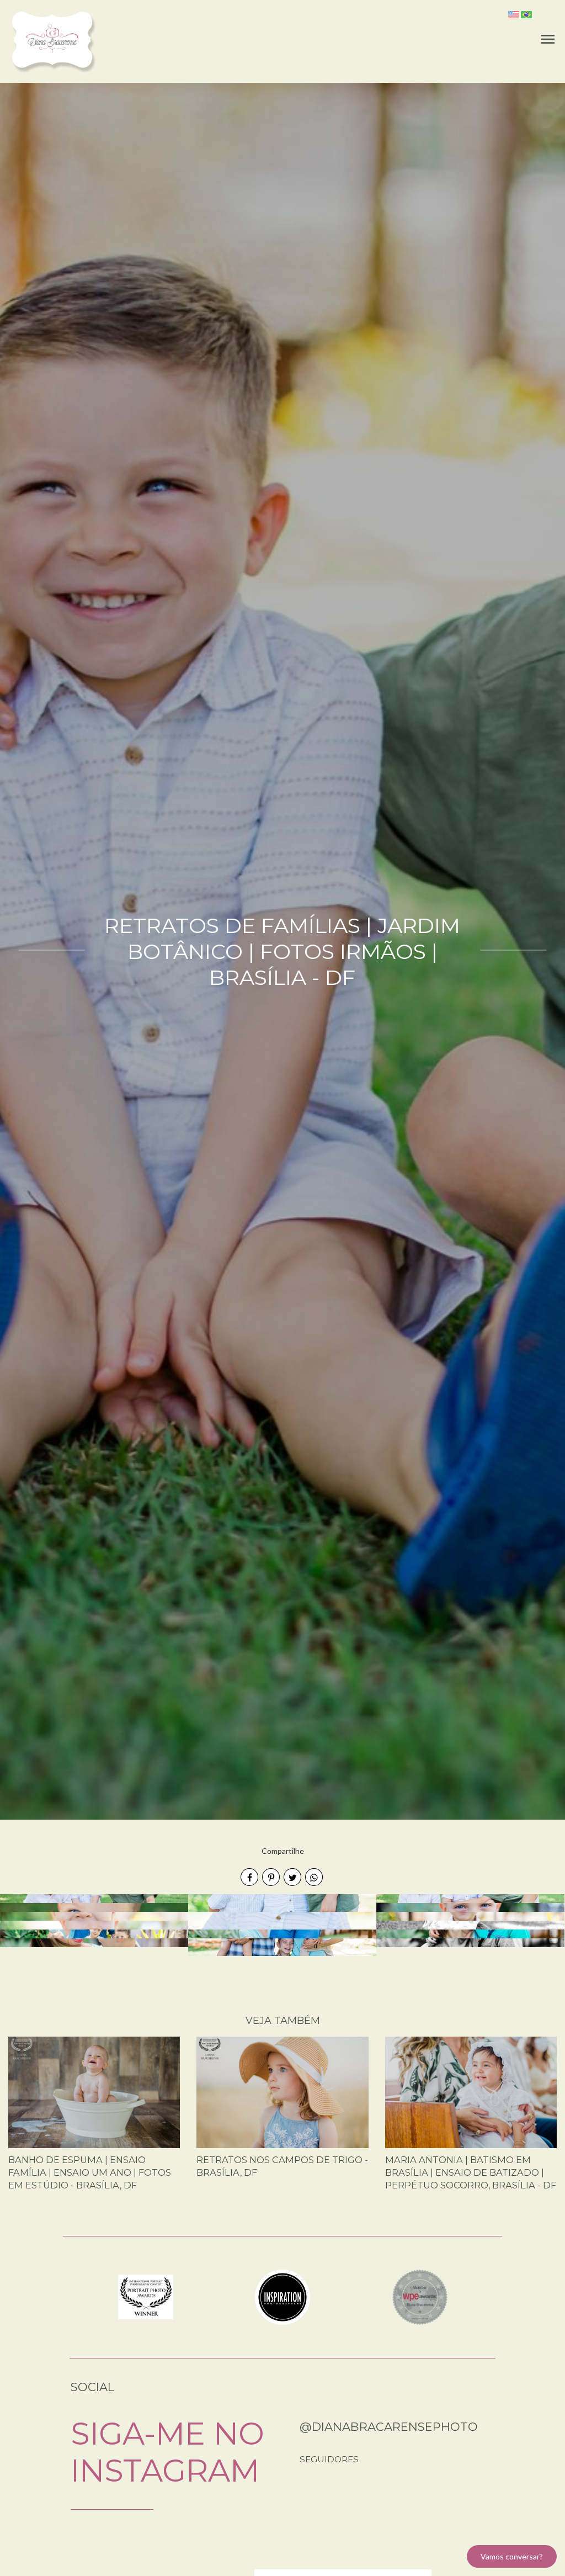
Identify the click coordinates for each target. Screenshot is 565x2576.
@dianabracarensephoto (389, 2427)
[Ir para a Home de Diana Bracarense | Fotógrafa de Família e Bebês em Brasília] (53, 41)
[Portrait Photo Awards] (146, 2296)
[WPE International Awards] (420, 2296)
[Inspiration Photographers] (282, 2296)
